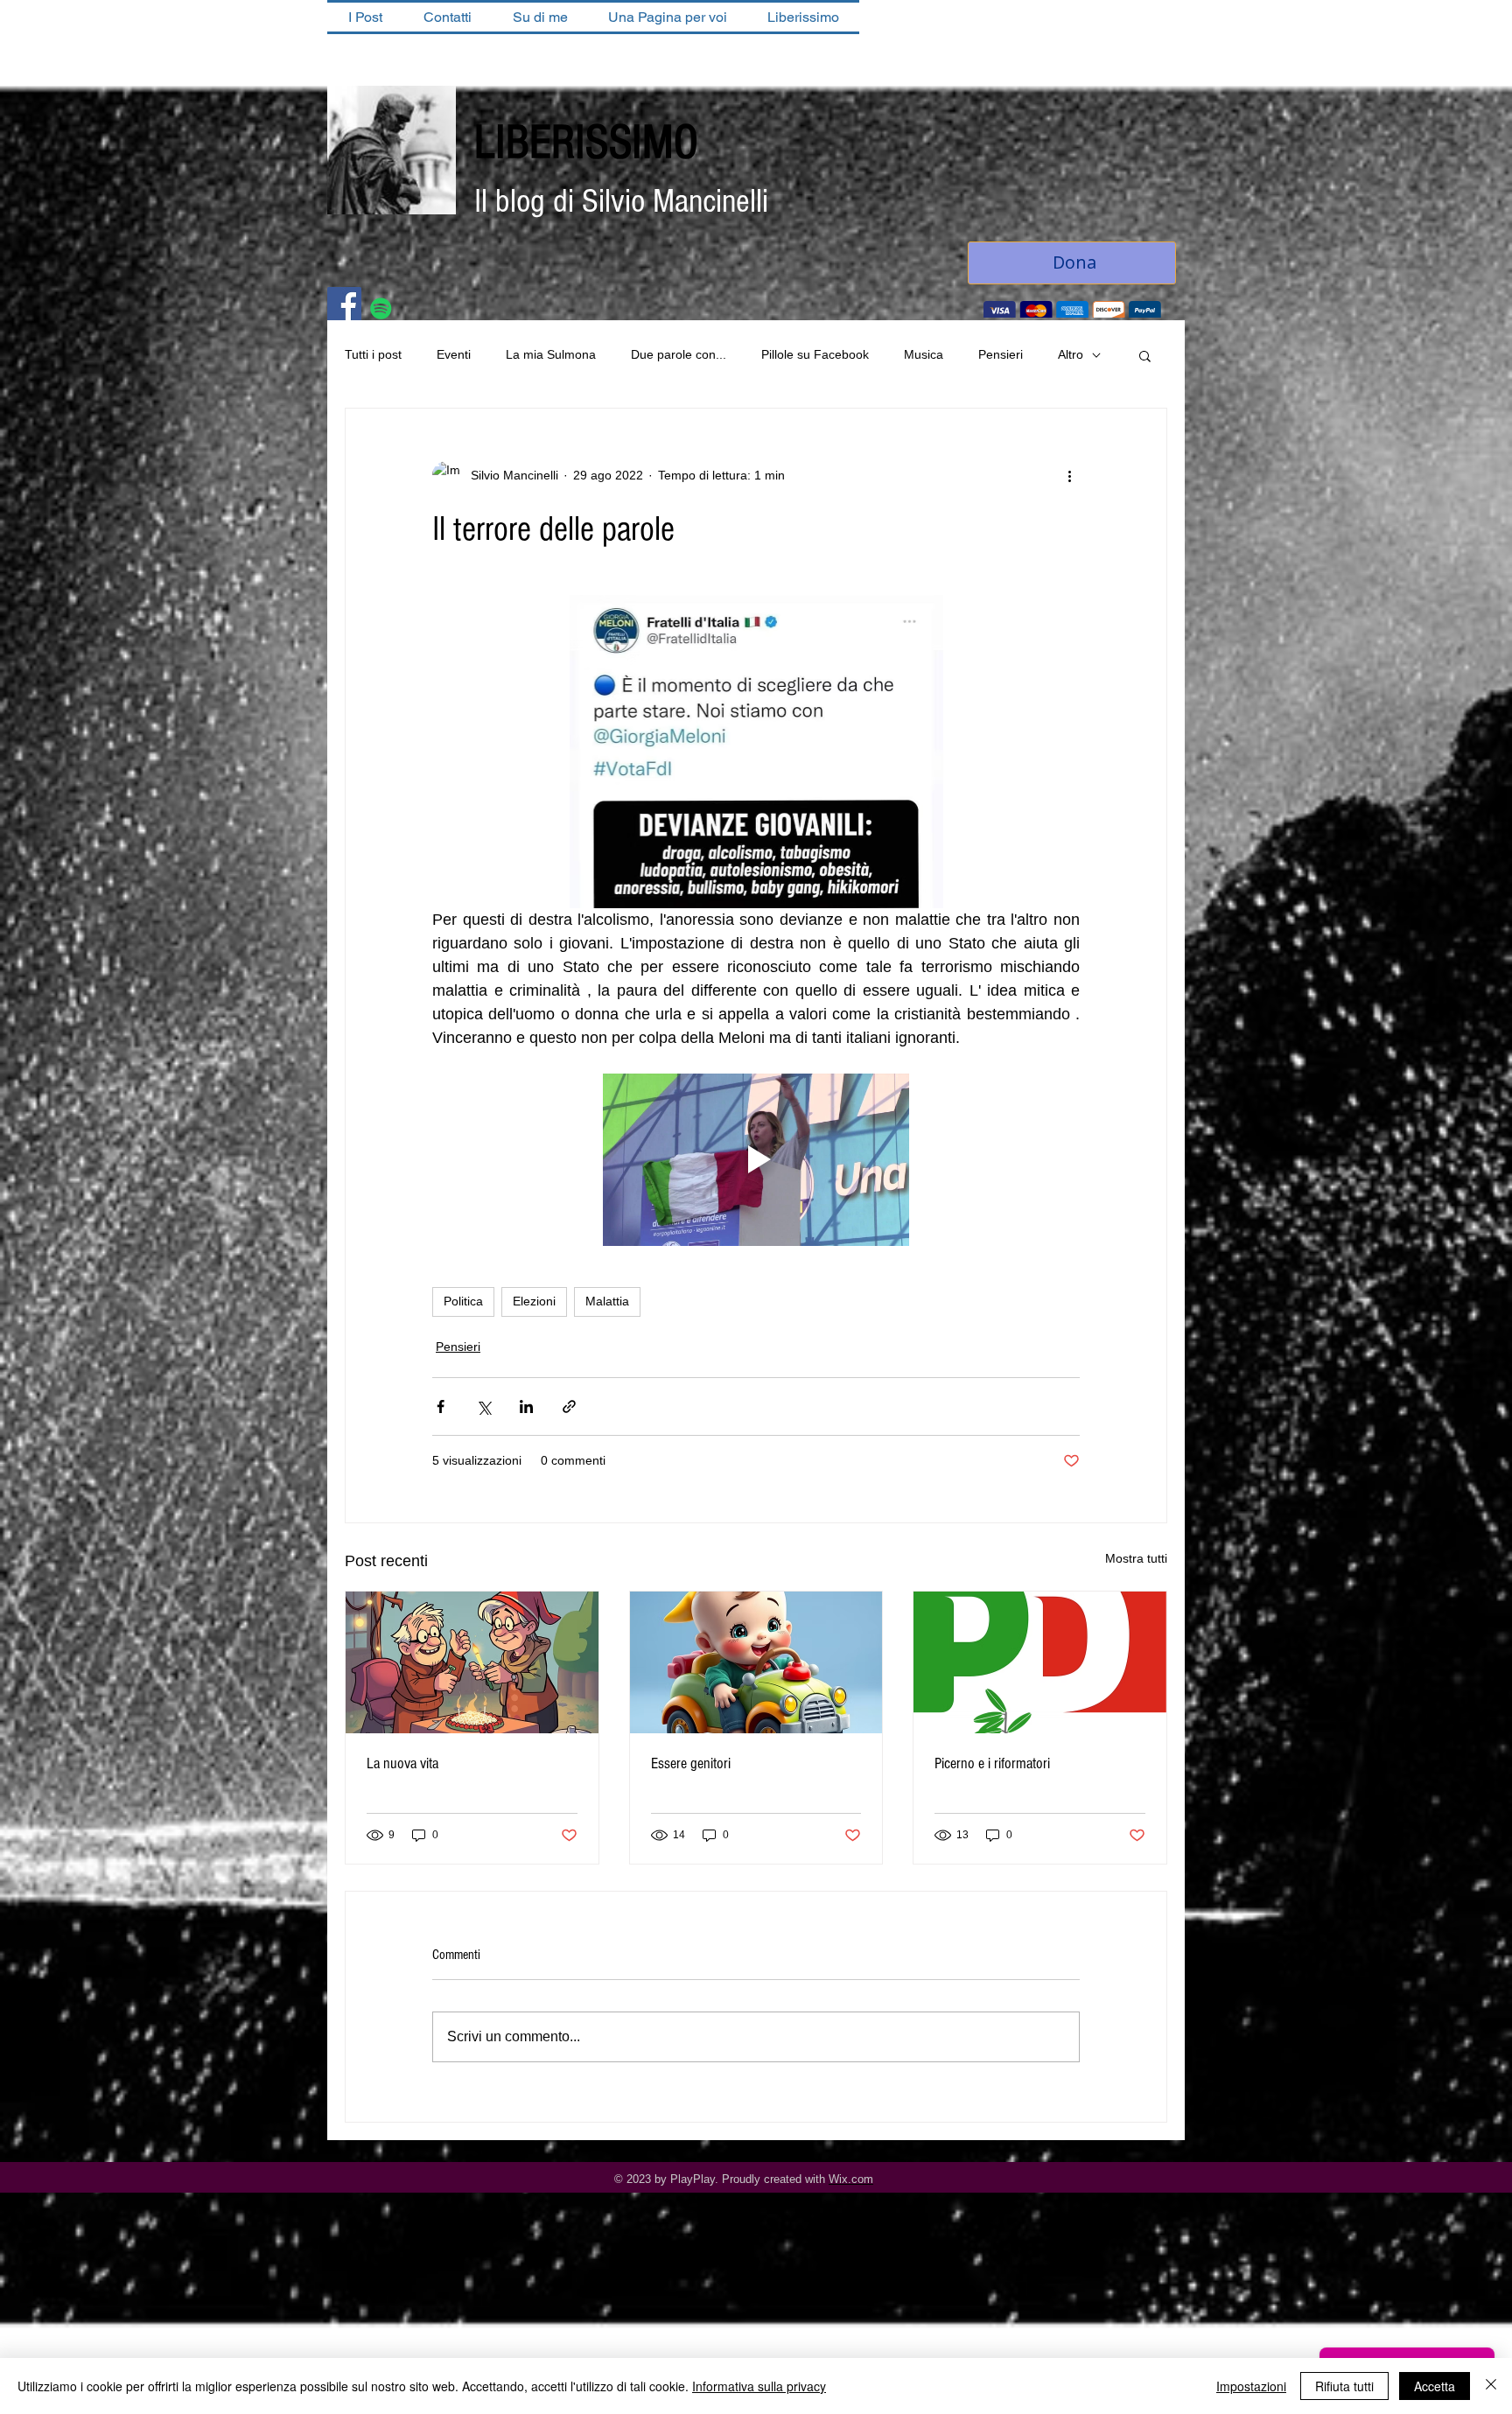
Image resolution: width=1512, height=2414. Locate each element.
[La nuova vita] (472, 1664)
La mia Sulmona (551, 356)
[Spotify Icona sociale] (381, 310)
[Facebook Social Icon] (344, 306)
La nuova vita (402, 1765)
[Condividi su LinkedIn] (526, 1408)
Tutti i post (373, 356)
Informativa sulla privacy (759, 2386)
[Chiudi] (1491, 2386)
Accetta (1435, 2386)
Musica (924, 356)
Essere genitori (691, 1765)
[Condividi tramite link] (569, 1408)
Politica (463, 1303)
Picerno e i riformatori (992, 1765)
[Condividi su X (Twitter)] (483, 1408)
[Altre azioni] (1069, 477)
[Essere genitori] (756, 1664)
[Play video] (756, 1162)
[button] (1145, 357)
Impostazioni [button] (1251, 2386)
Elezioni (534, 1303)
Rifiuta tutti (1344, 2386)
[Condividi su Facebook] (441, 1408)
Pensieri (1001, 356)
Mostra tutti (1136, 1560)
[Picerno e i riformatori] (1040, 1664)
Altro (1071, 356)
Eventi (454, 356)
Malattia (607, 1303)
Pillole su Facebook (815, 356)
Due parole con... (679, 356)
